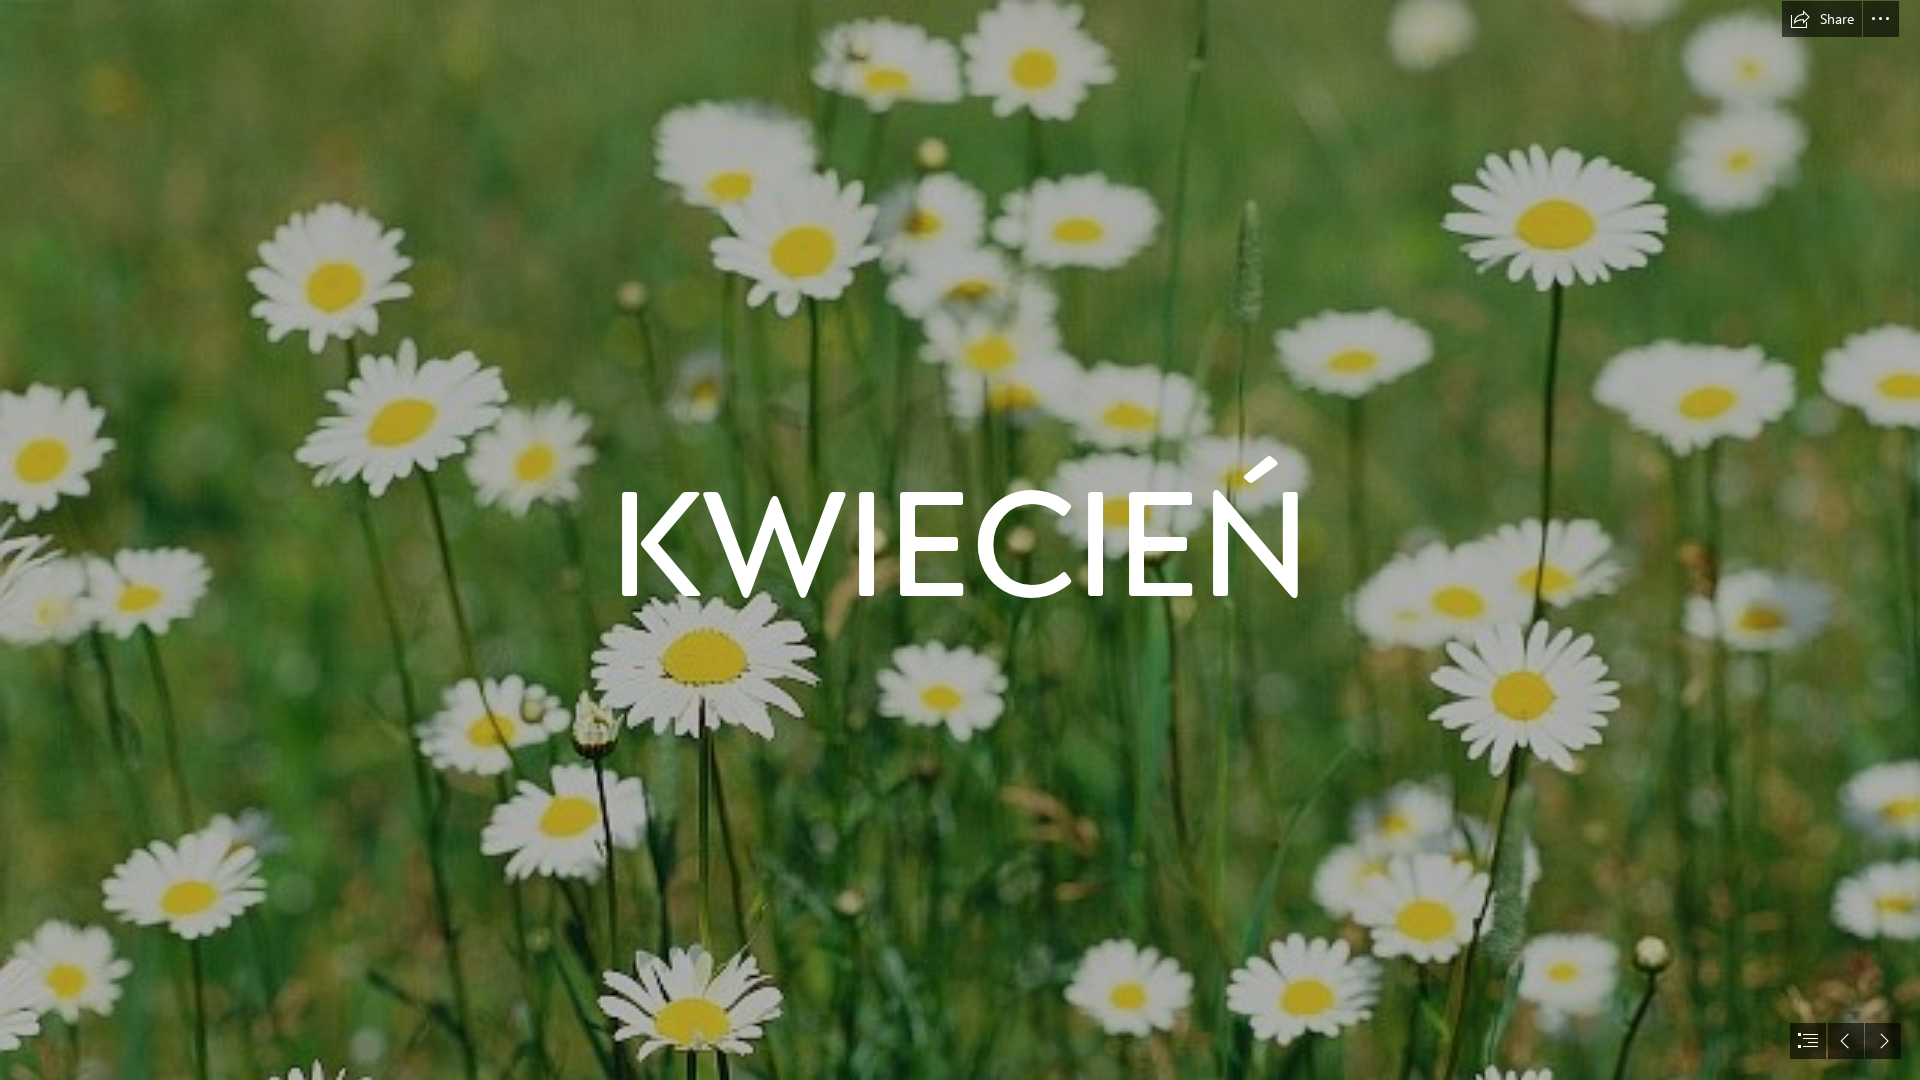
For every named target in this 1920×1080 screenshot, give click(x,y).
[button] (1822, 19)
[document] (960, 540)
